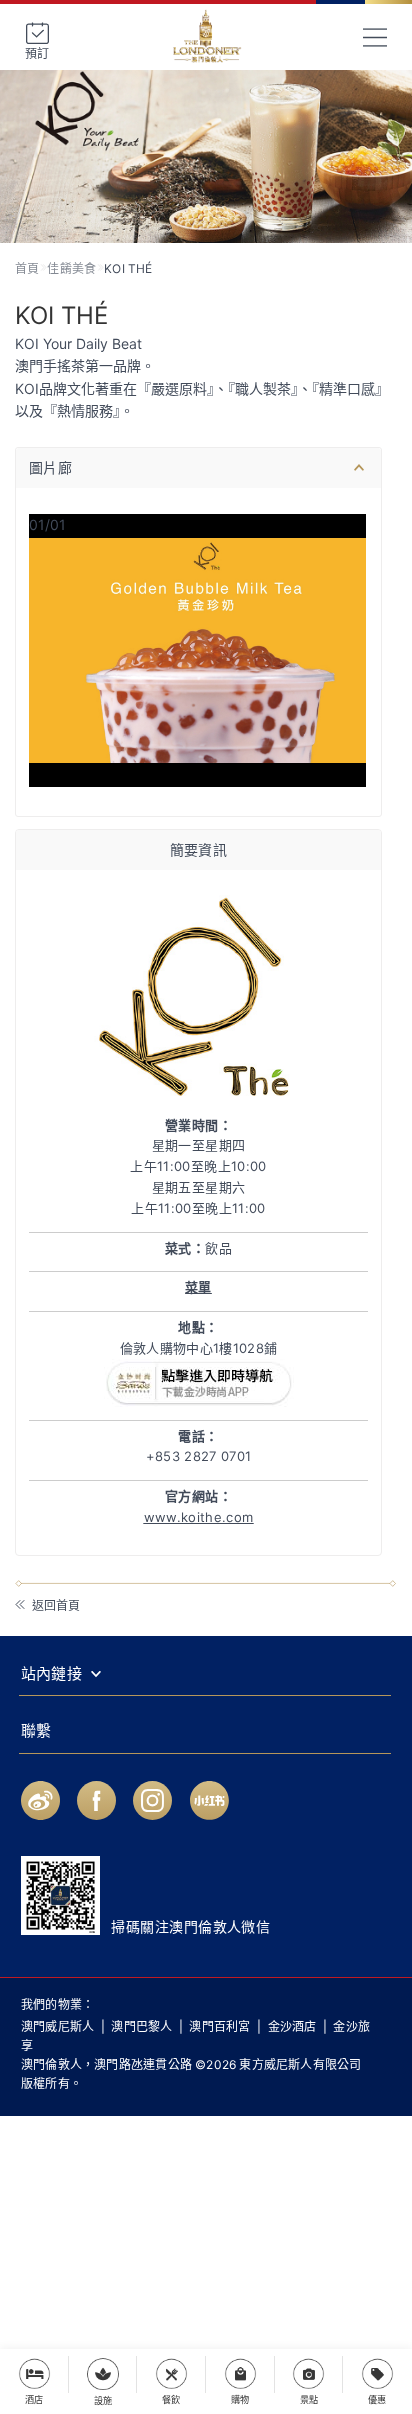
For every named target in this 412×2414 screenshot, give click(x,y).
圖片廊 (50, 467)
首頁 (27, 268)
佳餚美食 (71, 268)
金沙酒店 (292, 2026)
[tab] (198, 468)
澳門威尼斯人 (57, 2026)
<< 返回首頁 (46, 1605)
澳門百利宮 (219, 2026)
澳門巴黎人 (141, 2026)
